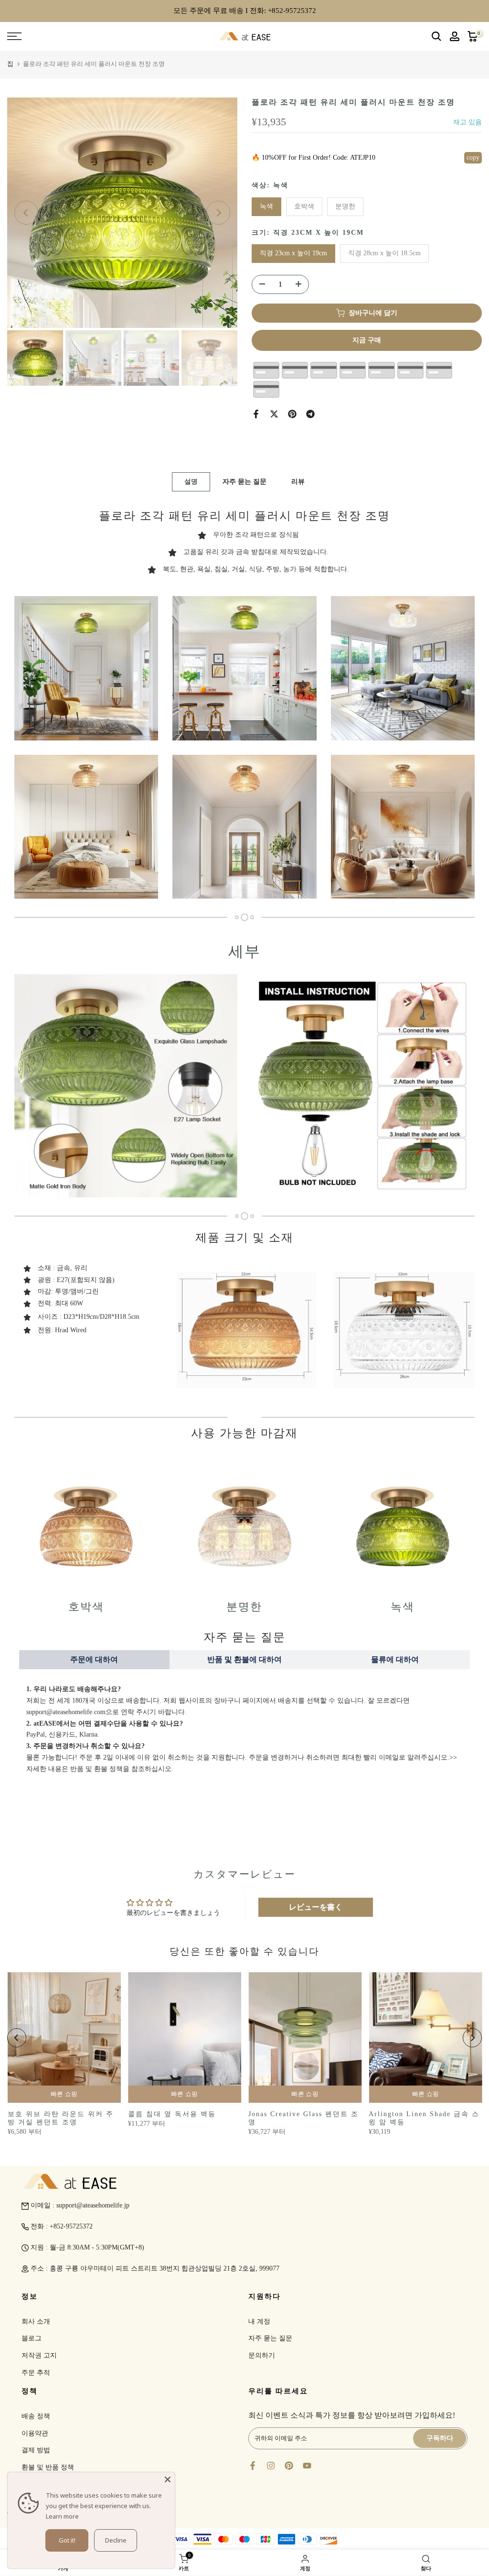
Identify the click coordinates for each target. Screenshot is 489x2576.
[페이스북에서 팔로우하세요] (253, 2466)
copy (473, 158)
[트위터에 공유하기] (274, 414)
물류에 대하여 (395, 1659)
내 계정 (259, 2321)
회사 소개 (36, 2321)
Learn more (62, 2516)
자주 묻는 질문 (244, 482)
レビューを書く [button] (316, 1907)
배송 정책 (36, 2416)
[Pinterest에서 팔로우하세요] (289, 2466)
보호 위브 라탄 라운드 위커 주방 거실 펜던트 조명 (60, 2118)
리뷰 (298, 482)
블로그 (32, 2338)
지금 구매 (367, 340)
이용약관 (35, 2433)
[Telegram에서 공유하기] (310, 414)
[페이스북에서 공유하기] (256, 414)
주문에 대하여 (94, 1659)
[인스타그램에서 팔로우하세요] (271, 2466)
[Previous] (26, 213)
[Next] (218, 213)
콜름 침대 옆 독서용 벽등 (171, 2114)
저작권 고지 (39, 2355)
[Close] (168, 2479)
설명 (191, 482)
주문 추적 (36, 2373)
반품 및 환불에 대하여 (244, 1659)
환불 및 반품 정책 (48, 2467)
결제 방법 (36, 2450)
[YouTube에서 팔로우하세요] (307, 2466)
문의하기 (262, 2355)
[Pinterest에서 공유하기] (292, 414)
